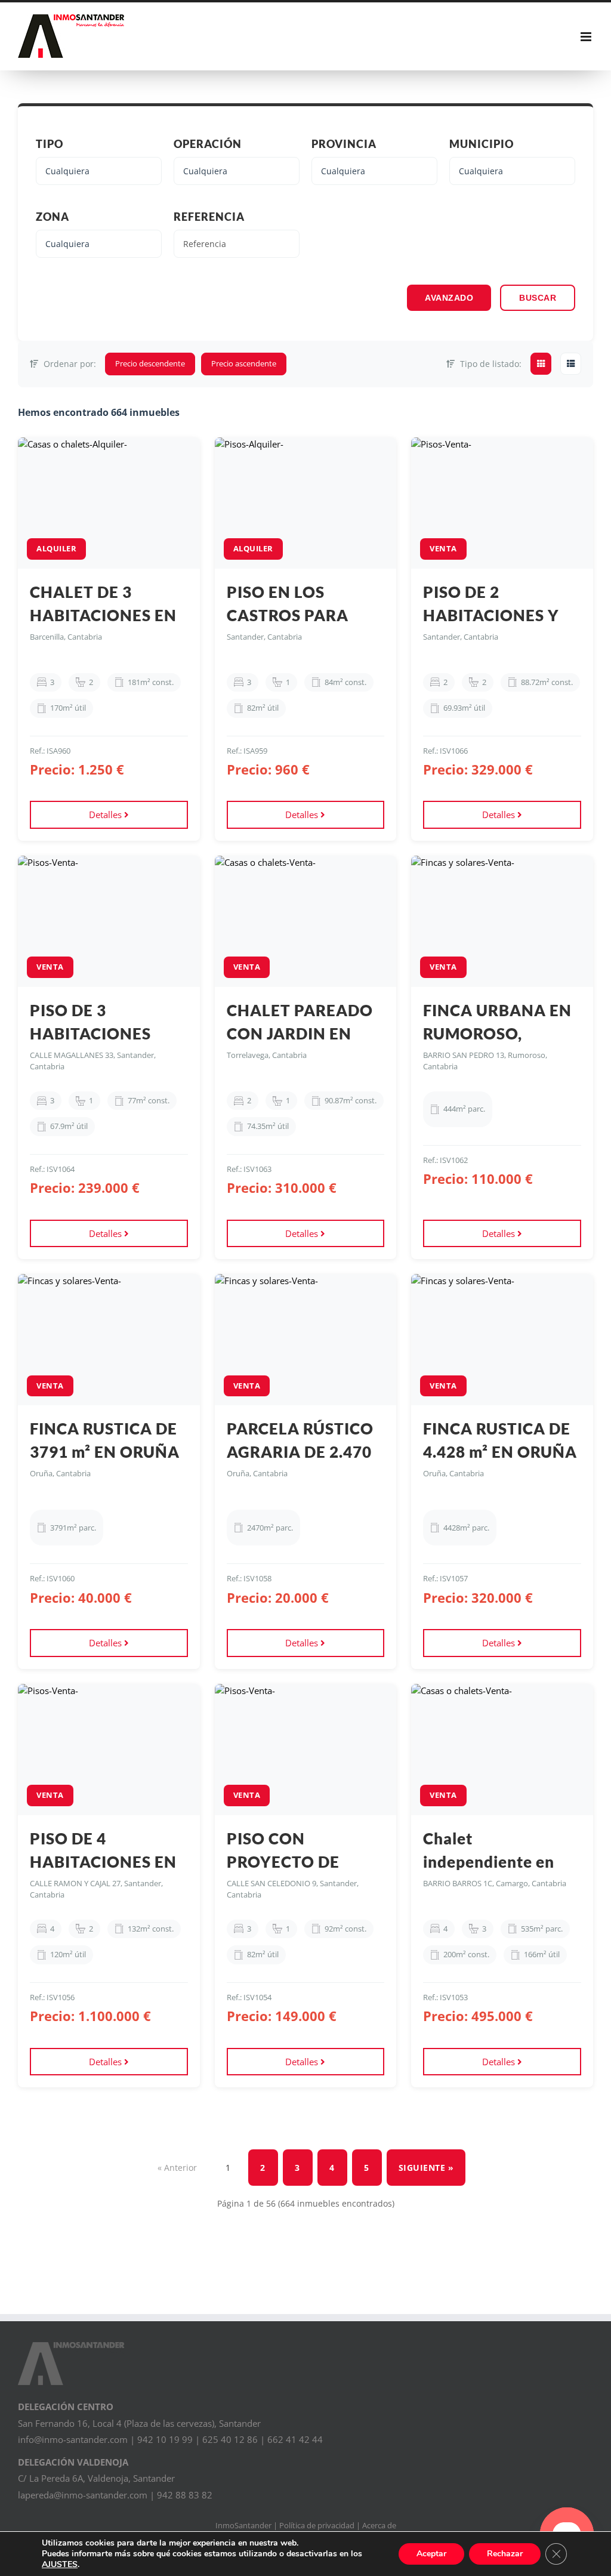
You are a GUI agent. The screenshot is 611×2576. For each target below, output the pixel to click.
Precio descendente (150, 363)
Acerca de (379, 2525)
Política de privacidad (317, 2525)
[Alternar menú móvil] (587, 37)
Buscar (538, 298)
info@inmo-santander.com (73, 2439)
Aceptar (431, 2554)
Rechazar (505, 2554)
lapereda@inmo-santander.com (83, 2495)
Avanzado (449, 298)
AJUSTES (60, 2565)
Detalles (107, 815)
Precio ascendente (244, 363)
